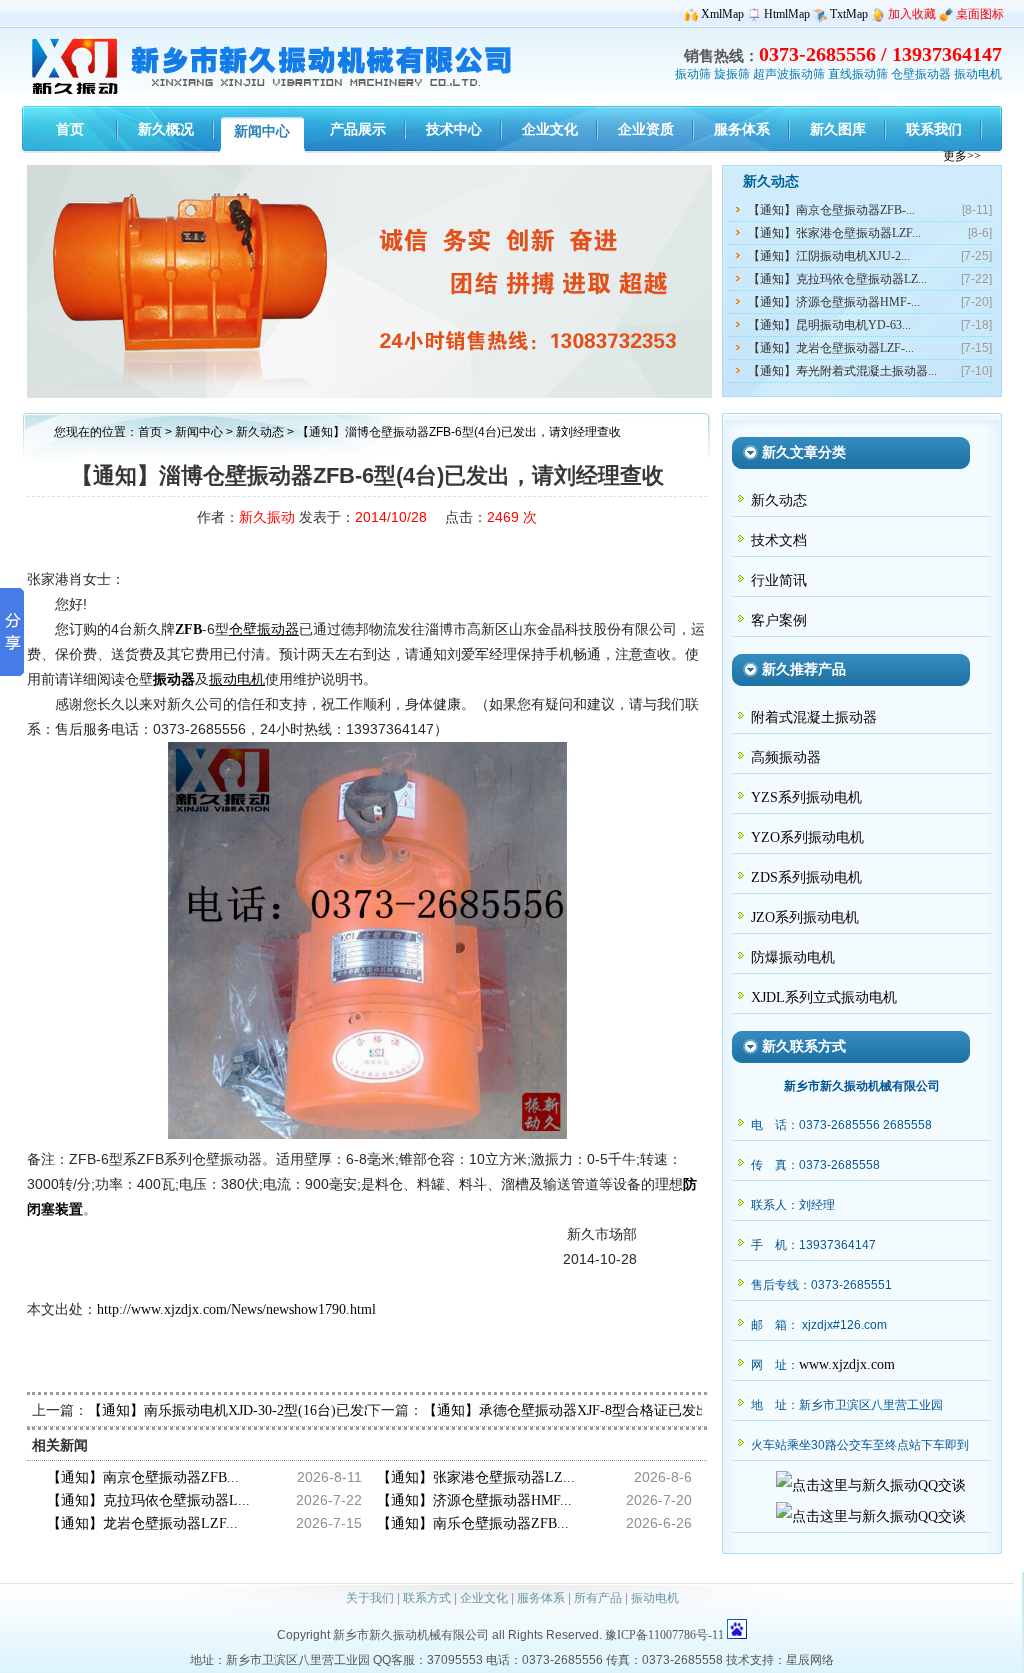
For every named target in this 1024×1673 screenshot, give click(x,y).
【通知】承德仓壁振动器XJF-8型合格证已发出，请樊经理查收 (615, 1410)
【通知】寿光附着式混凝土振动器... (842, 371)
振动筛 (693, 74)
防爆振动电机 (793, 957)
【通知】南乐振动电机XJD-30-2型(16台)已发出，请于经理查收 (282, 1410)
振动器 (174, 679)
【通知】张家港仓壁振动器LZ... (476, 1477)
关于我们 (370, 1598)
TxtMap (849, 14)
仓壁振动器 (921, 74)
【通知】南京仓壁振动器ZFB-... (831, 210)
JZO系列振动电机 (805, 917)
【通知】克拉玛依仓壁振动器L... (148, 1500)
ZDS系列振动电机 (806, 877)
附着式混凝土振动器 (814, 717)
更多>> (962, 156)
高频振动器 (786, 757)
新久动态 (261, 432)
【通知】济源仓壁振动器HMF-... (834, 302)
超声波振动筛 (789, 74)
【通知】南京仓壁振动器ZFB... (143, 1477)
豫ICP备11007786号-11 (664, 1635)
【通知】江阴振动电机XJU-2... (829, 256)
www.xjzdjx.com (847, 1364)
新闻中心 (199, 432)
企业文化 (484, 1598)
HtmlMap (787, 14)
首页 (150, 432)
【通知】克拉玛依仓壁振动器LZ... (837, 279)
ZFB (188, 629)
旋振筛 (732, 74)
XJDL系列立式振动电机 (824, 997)
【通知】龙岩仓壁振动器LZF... (142, 1523)
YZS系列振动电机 (806, 797)
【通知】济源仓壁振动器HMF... (474, 1500)
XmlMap (722, 14)
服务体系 (541, 1598)
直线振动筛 (858, 74)
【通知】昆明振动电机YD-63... (829, 325)
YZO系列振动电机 (807, 837)
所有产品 (598, 1598)
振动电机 (978, 74)
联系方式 (427, 1598)
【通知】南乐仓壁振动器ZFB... (473, 1523)
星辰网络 (810, 1660)
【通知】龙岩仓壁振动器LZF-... (831, 348)
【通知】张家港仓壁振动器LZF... (834, 233)
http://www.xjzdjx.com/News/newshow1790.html (236, 1309)
